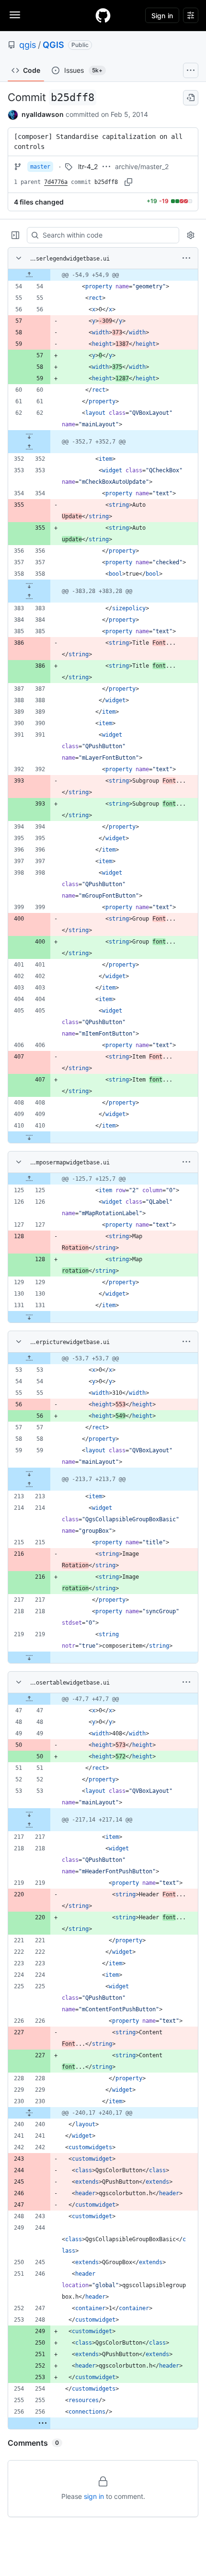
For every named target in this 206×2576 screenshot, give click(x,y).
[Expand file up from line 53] (29, 1358)
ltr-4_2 (88, 166)
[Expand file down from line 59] (29, 1473)
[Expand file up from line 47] (29, 1699)
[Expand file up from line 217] (29, 1825)
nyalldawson (43, 114)
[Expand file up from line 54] (29, 275)
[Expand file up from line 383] (29, 597)
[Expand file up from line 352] (29, 447)
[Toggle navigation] (15, 15)
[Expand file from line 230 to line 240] (29, 2113)
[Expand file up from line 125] (29, 1179)
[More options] (186, 258)
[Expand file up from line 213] (29, 1485)
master (40, 167)
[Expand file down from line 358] (29, 585)
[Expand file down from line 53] (29, 1814)
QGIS (53, 45)
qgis (28, 45)
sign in (94, 2496)
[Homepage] (103, 15)
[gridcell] (103, 275)
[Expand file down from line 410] (29, 1137)
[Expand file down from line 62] (29, 436)
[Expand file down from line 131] (29, 1317)
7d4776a (56, 182)
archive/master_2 (142, 166)
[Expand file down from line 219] (29, 1657)
